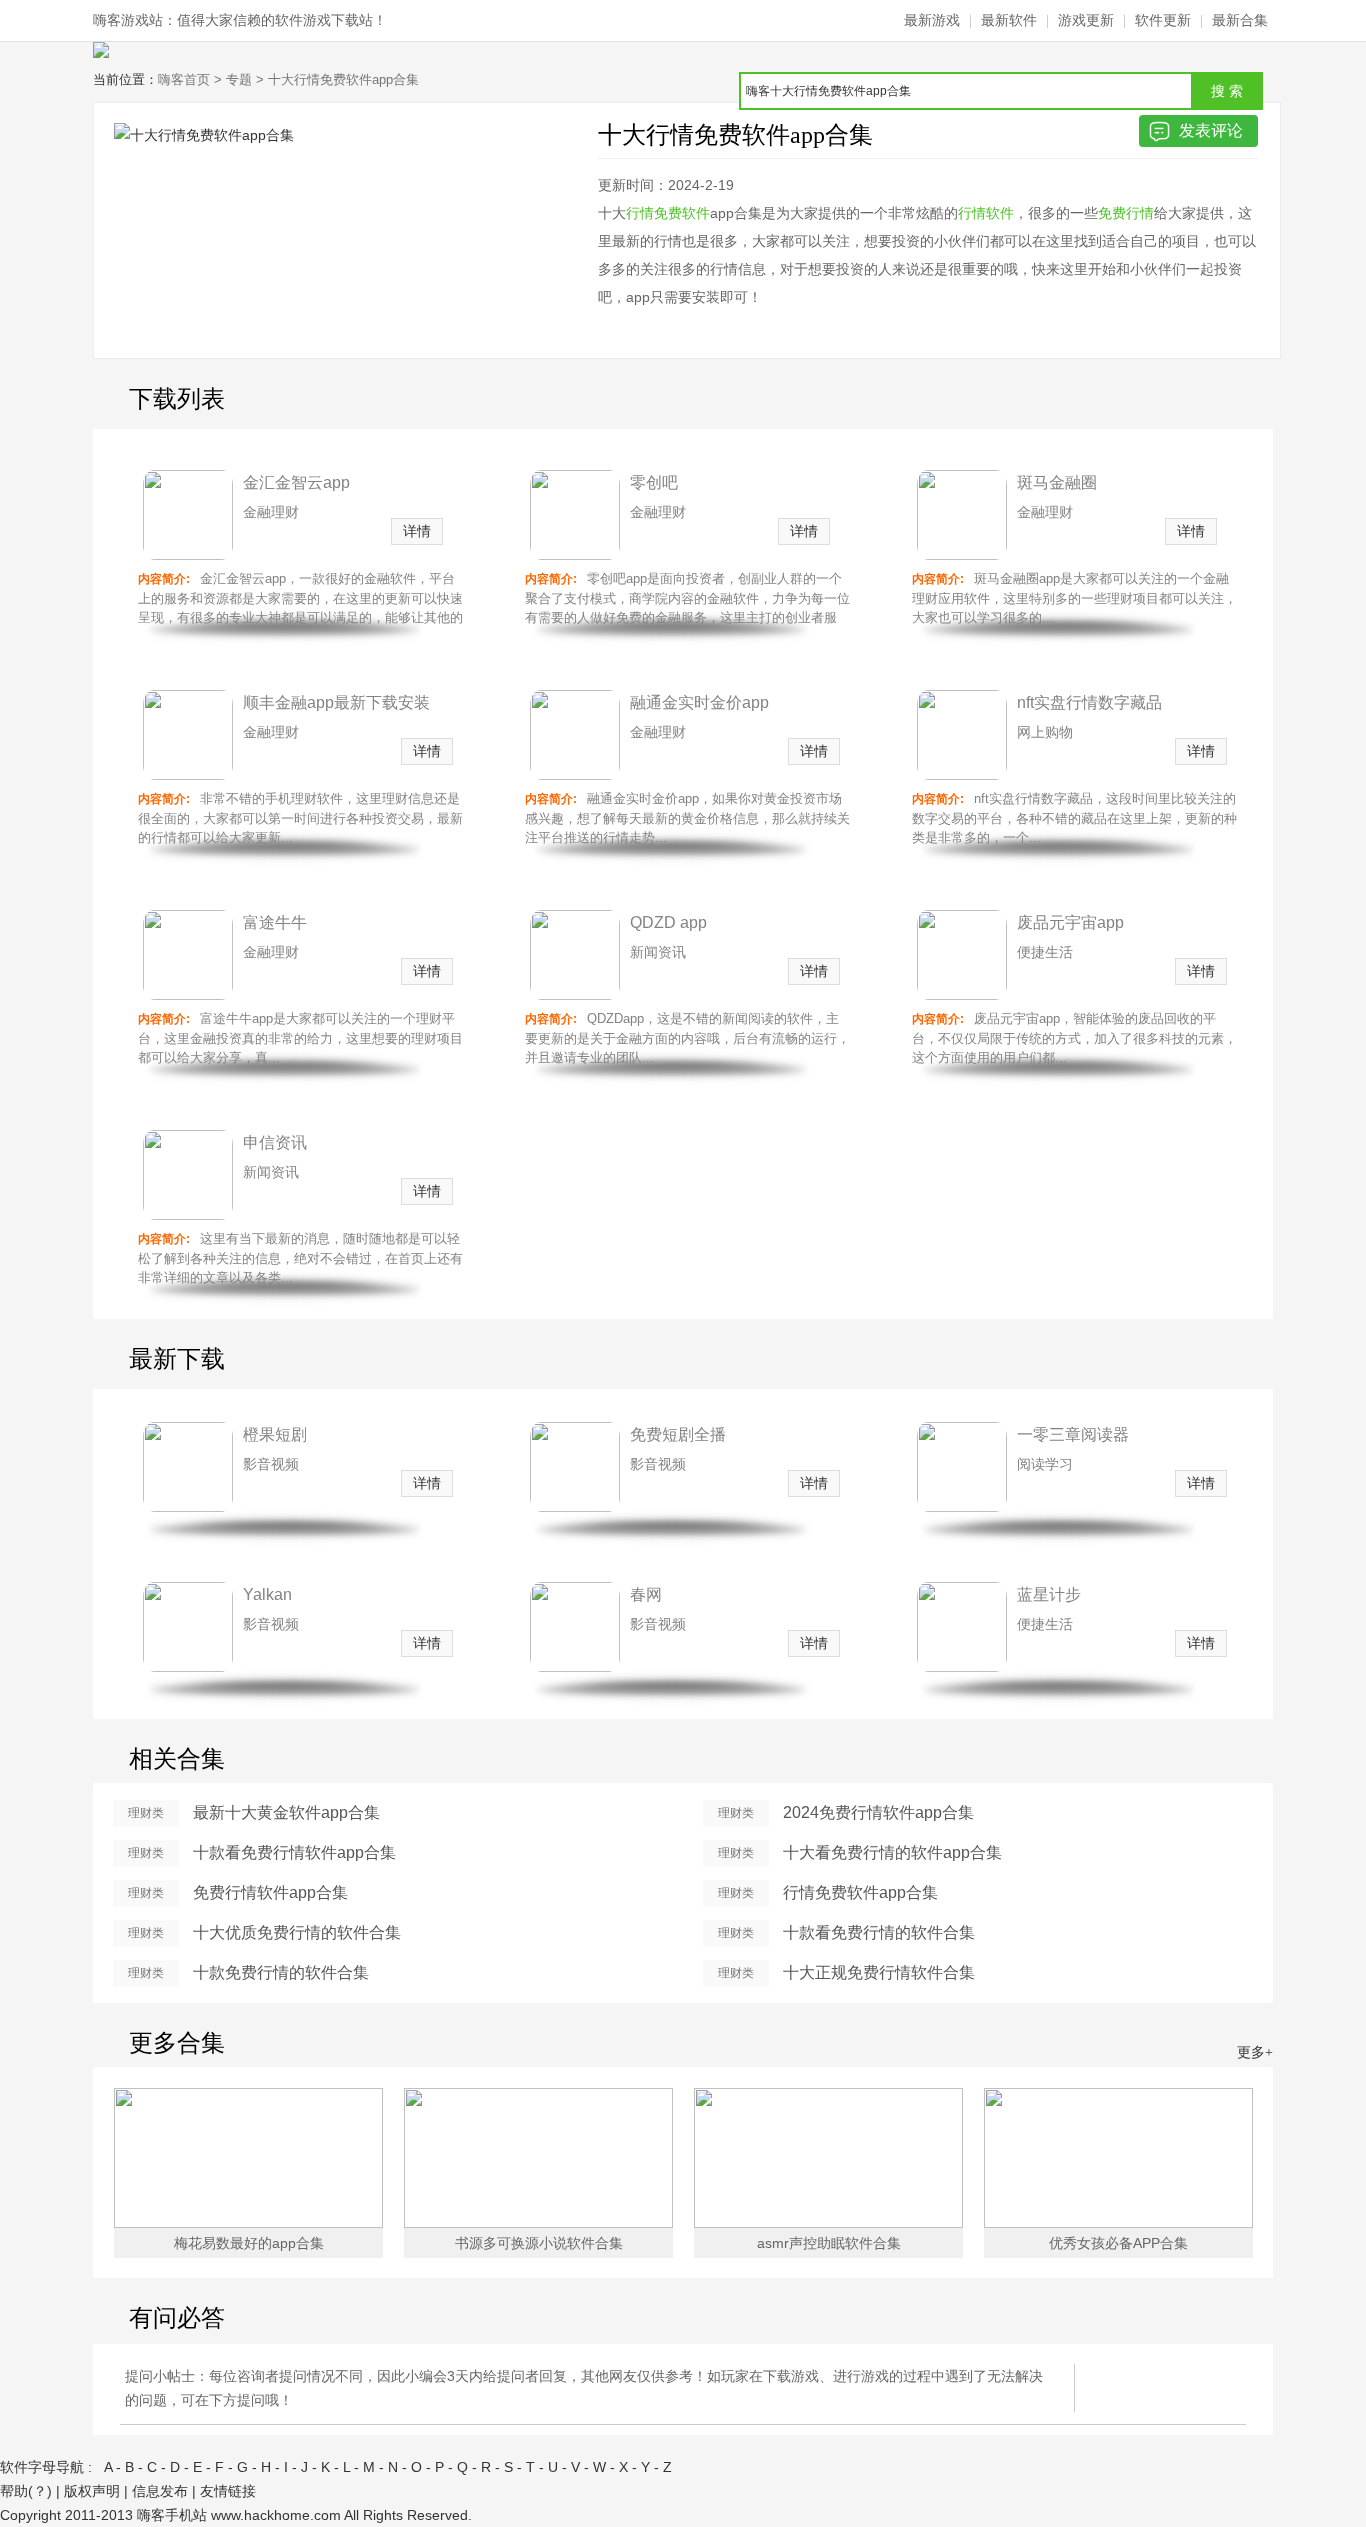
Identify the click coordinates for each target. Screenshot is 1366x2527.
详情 (417, 531)
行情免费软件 (668, 213)
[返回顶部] (1316, 2449)
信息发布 (160, 2491)
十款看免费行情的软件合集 (879, 1932)
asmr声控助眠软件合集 (829, 2243)
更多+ (1255, 2052)
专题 (239, 79)
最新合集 (1240, 20)
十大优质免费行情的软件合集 (297, 1932)
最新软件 (1009, 20)
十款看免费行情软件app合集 (294, 1852)
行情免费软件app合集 (860, 1892)
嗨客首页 (184, 79)
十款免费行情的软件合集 (281, 1972)
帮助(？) (26, 2491)
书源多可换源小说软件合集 (539, 2243)
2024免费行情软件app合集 (878, 1812)
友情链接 (228, 2491)
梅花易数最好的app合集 (249, 2243)
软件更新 (1163, 20)
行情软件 (986, 213)
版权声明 (92, 2491)
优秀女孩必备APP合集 (1118, 2243)
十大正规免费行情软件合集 (879, 1972)
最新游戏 (932, 20)
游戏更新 (1086, 20)
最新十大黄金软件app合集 (286, 1812)
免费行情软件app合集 (270, 1892)
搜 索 (1227, 91)
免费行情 (1126, 213)
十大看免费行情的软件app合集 (892, 1852)
